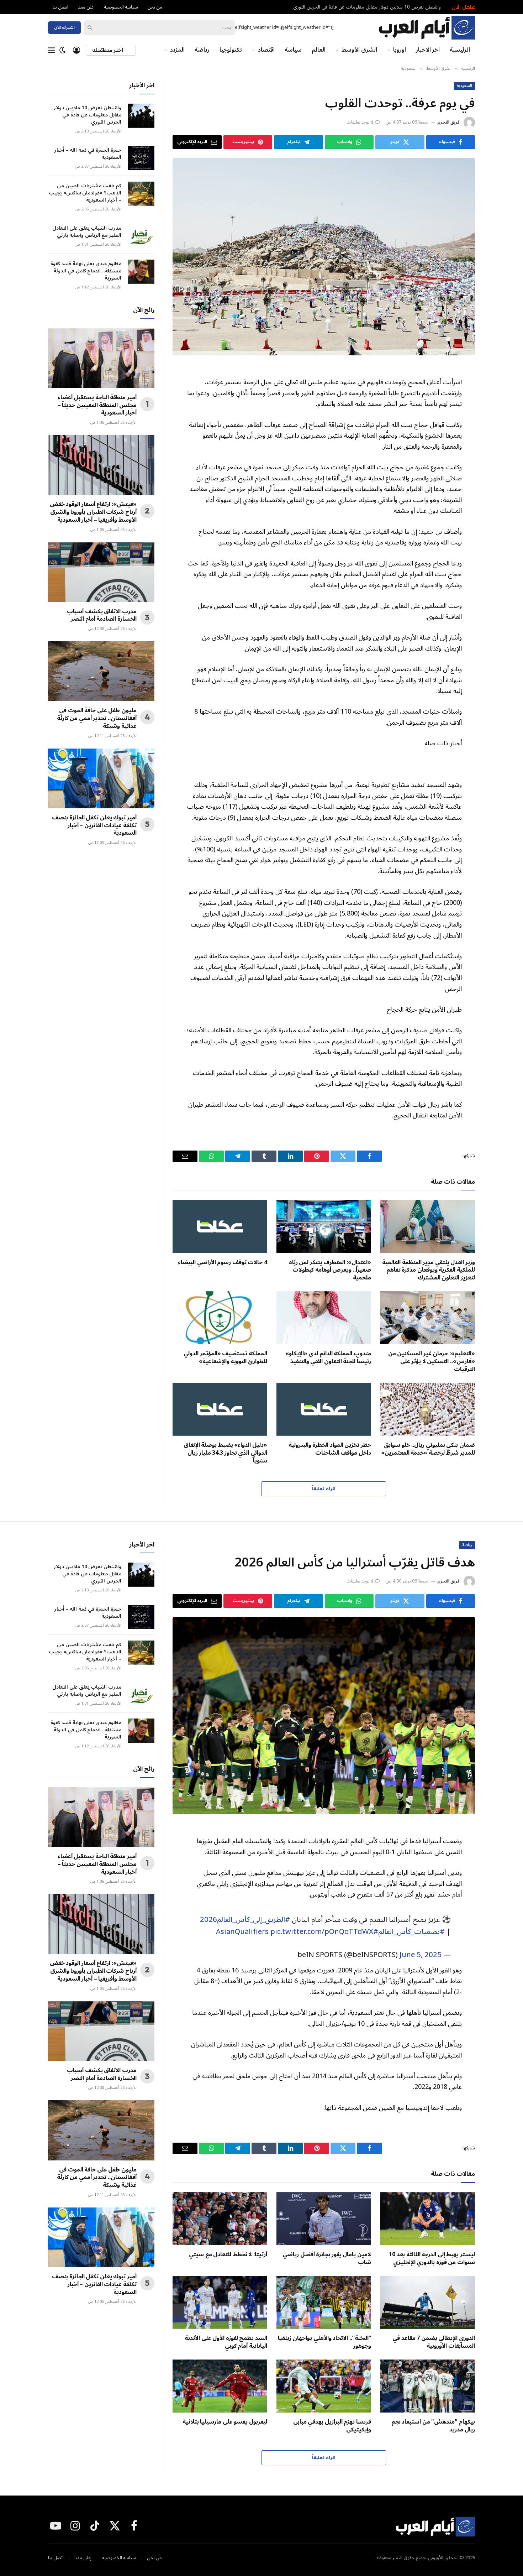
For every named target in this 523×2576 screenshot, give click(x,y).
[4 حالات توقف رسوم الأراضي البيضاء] (220, 1226)
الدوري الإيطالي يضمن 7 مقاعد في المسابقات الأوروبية (434, 2342)
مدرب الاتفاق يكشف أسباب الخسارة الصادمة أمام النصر (102, 616)
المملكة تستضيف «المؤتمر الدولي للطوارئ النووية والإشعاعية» (225, 1358)
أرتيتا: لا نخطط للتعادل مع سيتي (228, 2255)
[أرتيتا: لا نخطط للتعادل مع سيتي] (220, 2219)
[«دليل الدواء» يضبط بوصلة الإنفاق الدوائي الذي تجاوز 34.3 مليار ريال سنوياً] (220, 1409)
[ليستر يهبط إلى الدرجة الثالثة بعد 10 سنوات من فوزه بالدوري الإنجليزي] (428, 2219)
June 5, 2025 (421, 1955)
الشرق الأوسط (359, 50)
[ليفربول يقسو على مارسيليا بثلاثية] (220, 2386)
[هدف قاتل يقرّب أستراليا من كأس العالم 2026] (324, 1716)
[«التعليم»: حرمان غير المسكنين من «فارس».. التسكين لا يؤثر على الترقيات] (428, 1318)
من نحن (155, 7)
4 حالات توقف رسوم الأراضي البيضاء (223, 1263)
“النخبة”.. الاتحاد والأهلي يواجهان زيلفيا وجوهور (324, 2342)
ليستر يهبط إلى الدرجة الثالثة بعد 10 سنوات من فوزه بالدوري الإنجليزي (432, 2259)
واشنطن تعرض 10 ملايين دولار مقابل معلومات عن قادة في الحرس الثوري (367, 7)
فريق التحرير (448, 122)
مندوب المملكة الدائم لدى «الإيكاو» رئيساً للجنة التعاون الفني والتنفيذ (328, 1358)
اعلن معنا (86, 7)
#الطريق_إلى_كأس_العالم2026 (245, 1920)
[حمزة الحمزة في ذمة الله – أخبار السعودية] (141, 158)
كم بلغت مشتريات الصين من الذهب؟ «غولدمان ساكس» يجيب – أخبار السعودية (85, 193)
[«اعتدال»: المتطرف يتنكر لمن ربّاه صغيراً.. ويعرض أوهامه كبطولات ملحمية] (324, 1226)
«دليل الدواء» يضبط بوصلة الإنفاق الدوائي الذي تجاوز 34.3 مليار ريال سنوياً (225, 1453)
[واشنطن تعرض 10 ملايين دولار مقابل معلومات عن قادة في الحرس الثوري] (141, 116)
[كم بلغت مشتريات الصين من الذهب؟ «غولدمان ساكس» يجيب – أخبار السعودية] (141, 194)
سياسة (293, 50)
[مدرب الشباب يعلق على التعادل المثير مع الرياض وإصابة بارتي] (141, 236)
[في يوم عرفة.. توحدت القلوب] (324, 257)
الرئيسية (460, 50)
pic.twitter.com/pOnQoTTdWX (322, 1932)
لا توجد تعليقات (360, 122)
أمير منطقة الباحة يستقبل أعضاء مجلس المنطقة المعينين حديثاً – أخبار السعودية (97, 405)
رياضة (202, 50)
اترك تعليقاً (324, 1489)
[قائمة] (51, 50)
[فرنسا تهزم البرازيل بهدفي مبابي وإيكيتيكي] (324, 2386)
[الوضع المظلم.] (63, 50)
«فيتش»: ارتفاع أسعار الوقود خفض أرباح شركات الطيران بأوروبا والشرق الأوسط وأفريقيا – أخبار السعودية (93, 512)
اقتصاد (266, 50)
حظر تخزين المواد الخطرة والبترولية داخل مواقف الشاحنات (330, 1449)
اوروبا (400, 50)
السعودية (464, 86)
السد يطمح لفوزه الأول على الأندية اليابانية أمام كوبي (226, 2342)
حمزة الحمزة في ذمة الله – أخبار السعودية (88, 154)
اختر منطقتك (108, 50)
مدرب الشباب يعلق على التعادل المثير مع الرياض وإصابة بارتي (87, 232)
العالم (319, 50)
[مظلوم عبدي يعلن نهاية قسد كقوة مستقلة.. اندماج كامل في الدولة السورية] (141, 272)
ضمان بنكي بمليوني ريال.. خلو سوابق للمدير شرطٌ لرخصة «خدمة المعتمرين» (428, 1449)
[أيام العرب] (427, 28)
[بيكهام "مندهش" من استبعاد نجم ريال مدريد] (428, 2386)
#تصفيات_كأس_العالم (411, 1932)
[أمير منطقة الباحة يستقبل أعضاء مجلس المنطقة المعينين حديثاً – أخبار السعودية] (101, 358)
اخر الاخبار (428, 50)
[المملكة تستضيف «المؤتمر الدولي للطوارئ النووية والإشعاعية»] (220, 1318)
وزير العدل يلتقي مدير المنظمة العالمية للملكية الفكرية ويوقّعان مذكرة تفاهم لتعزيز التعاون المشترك (429, 1270)
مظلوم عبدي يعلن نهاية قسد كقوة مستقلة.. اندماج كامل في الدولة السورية (86, 271)
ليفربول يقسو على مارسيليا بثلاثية (225, 2422)
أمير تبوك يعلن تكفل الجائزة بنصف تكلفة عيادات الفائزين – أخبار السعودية (94, 826)
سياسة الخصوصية (121, 7)
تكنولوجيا (231, 50)
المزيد (177, 50)
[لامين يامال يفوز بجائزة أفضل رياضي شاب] (324, 2219)
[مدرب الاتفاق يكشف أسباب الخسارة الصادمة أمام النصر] (101, 572)
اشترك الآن (64, 28)
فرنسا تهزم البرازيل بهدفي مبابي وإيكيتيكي (332, 2426)
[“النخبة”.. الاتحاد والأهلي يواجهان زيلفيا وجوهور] (324, 2303)
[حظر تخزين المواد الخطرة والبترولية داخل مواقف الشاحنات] (324, 1409)
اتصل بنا (60, 7)
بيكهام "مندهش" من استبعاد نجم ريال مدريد (433, 2426)
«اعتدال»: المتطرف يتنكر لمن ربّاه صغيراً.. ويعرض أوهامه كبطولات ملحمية (330, 1270)
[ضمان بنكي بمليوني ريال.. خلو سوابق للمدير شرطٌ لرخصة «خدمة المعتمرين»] (428, 1409)
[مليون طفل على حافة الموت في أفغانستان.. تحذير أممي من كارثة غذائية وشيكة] (101, 671)
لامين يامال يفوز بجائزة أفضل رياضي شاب (327, 2259)
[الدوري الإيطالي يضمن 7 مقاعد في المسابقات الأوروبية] (428, 2303)
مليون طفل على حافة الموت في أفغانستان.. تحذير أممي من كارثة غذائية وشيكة (97, 718)
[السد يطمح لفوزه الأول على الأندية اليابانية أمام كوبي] (220, 2303)
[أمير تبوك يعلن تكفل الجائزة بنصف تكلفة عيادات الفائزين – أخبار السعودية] (101, 778)
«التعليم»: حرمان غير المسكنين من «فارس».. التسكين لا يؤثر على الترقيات (432, 1362)
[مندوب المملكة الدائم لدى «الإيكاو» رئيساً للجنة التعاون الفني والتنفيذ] (324, 1318)
